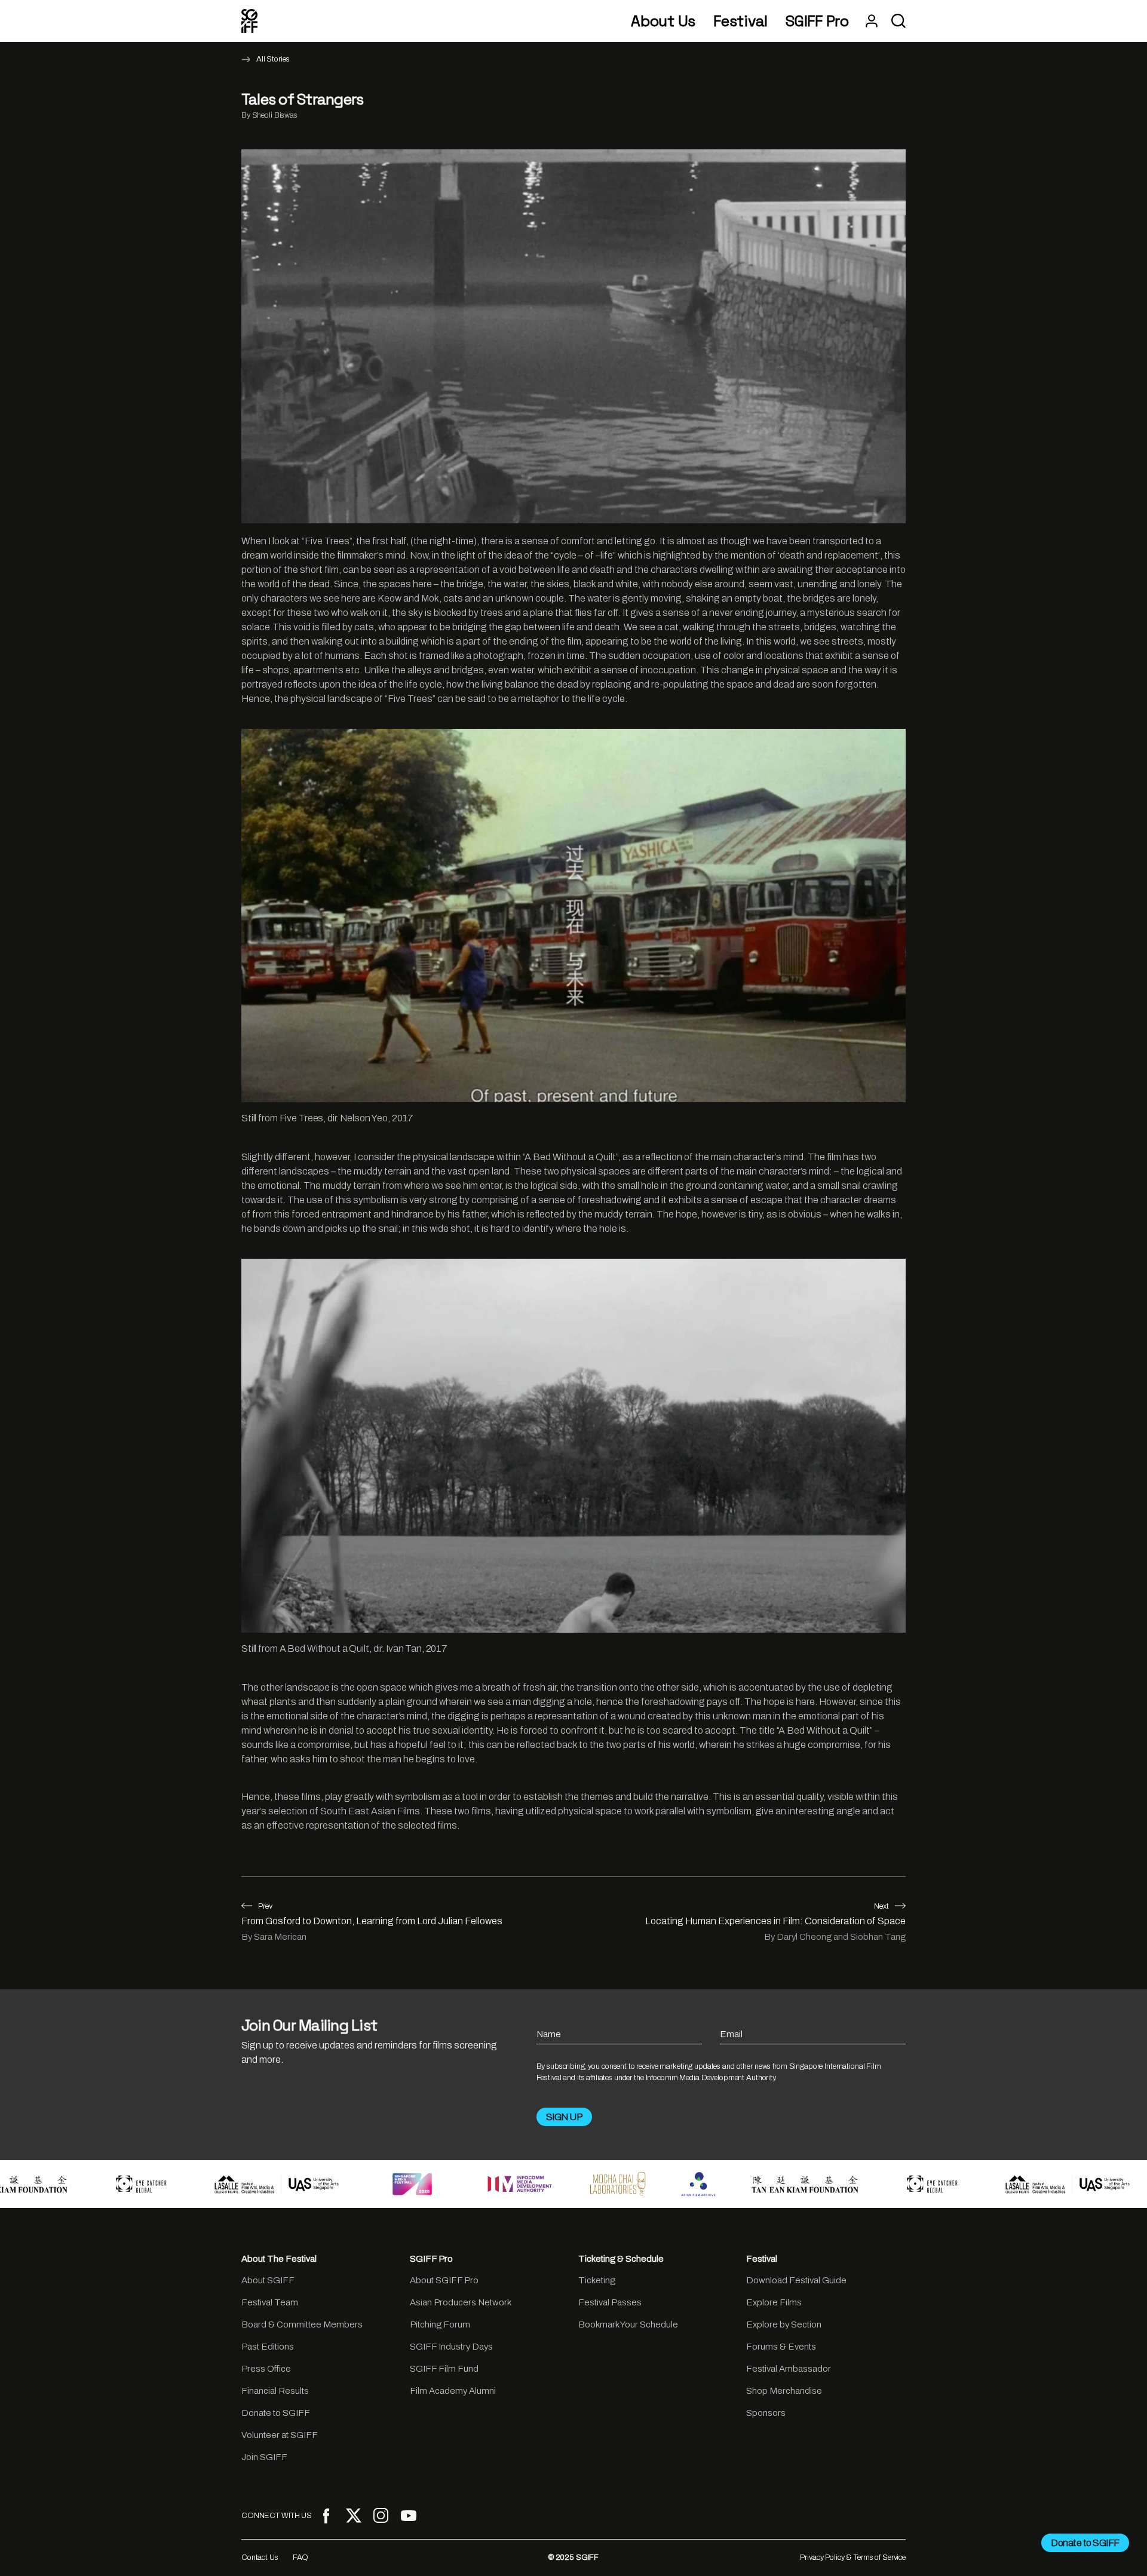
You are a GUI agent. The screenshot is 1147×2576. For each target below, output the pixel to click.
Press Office (266, 2369)
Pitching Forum (440, 2324)
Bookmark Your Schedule (628, 2324)
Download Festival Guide (796, 2280)
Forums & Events (781, 2347)
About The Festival (279, 2259)
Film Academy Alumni (453, 2391)
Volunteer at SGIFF (280, 2435)
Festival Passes (610, 2302)
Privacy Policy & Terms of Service (853, 2557)
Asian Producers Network (461, 2302)
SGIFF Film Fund (444, 2369)
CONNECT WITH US (277, 2516)
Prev (265, 1906)
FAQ (301, 2557)
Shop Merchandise (784, 2391)
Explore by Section (784, 2324)
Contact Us (260, 2557)
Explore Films (774, 2302)
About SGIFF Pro (444, 2280)
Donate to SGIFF (276, 2413)
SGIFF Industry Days (451, 2347)
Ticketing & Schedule (621, 2259)
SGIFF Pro (817, 21)
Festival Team (270, 2302)
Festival (740, 21)
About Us (663, 21)
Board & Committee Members (302, 2324)
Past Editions (268, 2347)
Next (881, 1906)
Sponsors (766, 2413)
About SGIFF (268, 2280)
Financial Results (275, 2391)
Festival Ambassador (789, 2369)
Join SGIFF (264, 2457)
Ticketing (597, 2280)
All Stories (273, 59)
